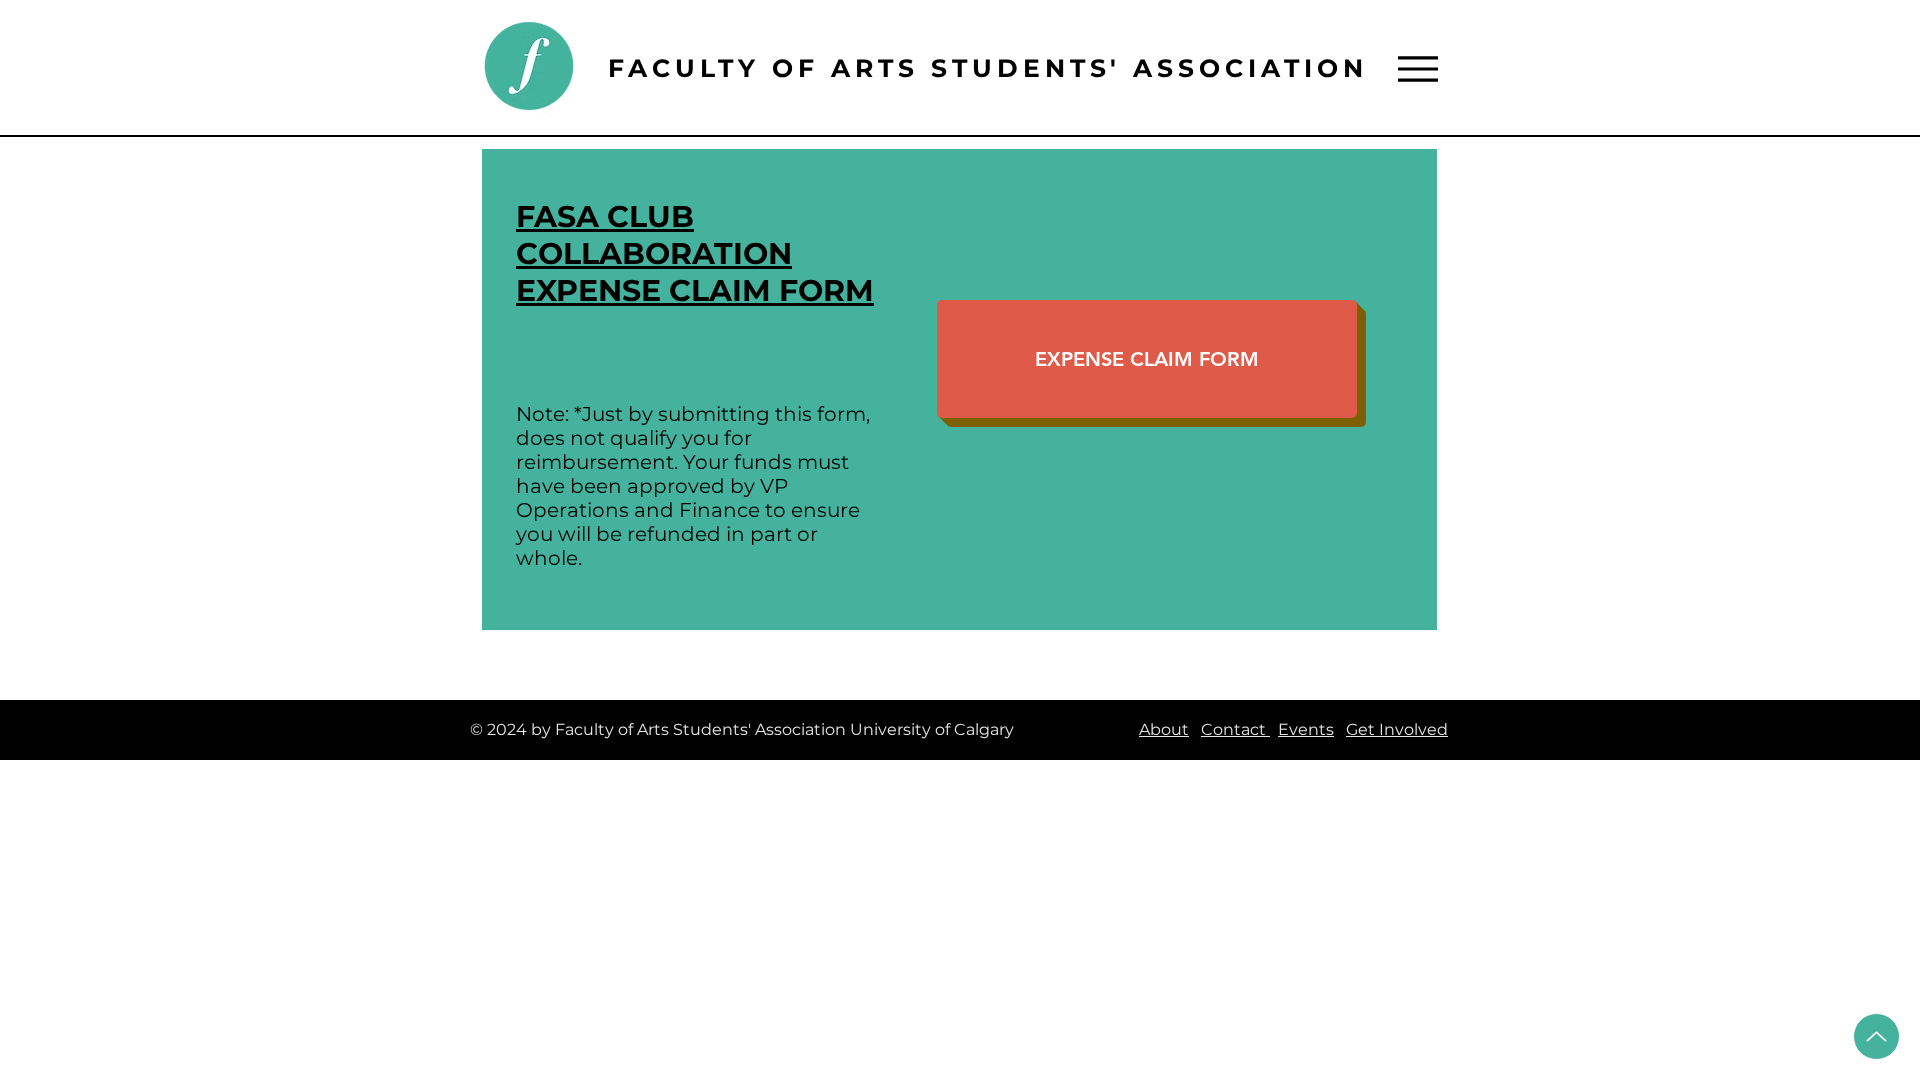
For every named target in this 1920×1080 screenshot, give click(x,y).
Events (1306, 729)
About (1164, 729)
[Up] (1876, 1036)
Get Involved (1397, 729)
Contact (1235, 729)
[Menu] (1417, 68)
